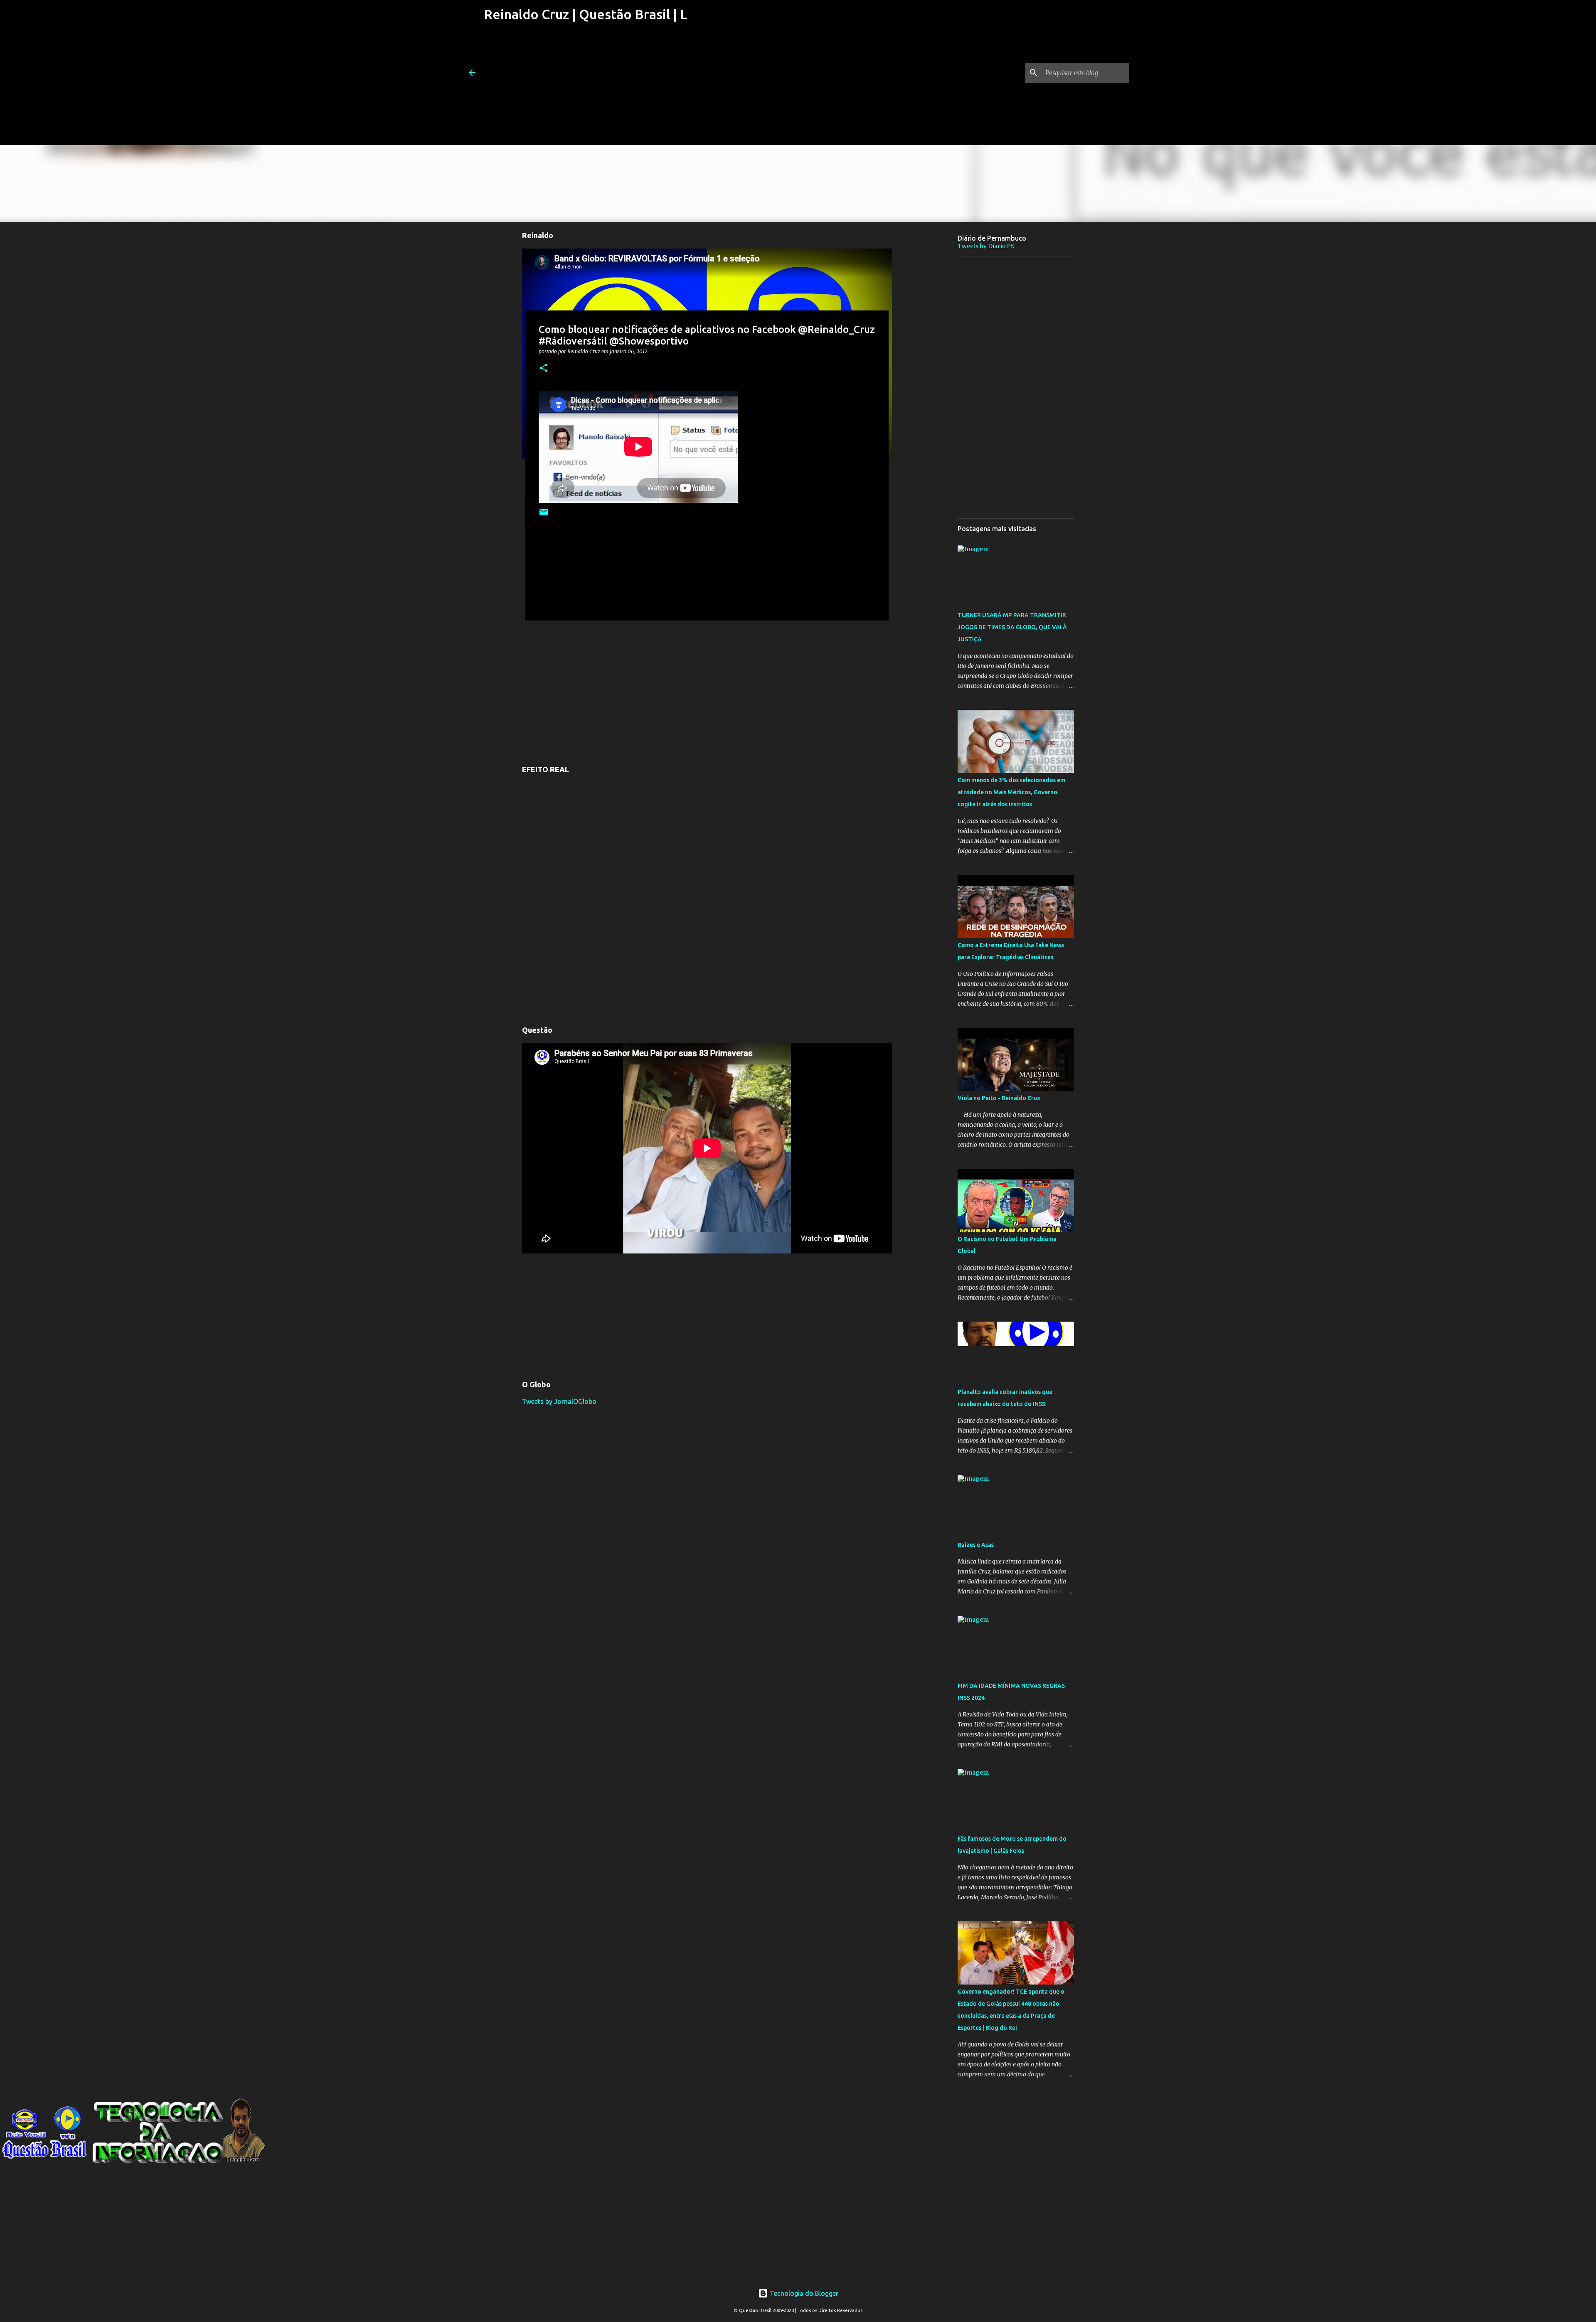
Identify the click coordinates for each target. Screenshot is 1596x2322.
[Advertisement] (585, 87)
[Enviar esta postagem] (544, 515)
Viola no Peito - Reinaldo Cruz (999, 1098)
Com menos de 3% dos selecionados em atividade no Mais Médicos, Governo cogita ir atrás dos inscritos (1011, 792)
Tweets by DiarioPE (986, 246)
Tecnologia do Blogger (803, 2293)
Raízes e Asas (976, 1545)
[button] (544, 368)
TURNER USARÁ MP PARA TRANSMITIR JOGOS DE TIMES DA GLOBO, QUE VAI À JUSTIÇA (1012, 627)
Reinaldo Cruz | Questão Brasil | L (586, 14)
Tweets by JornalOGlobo (559, 1401)
